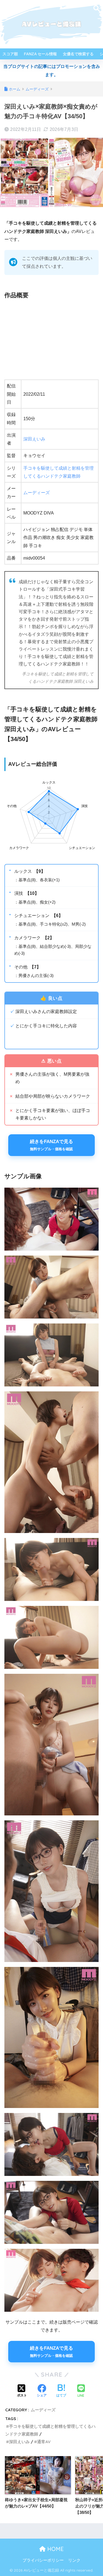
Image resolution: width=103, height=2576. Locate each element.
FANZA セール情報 (40, 54)
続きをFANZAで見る (51, 1145)
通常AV (44, 2442)
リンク (74, 2560)
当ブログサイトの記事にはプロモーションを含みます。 (52, 70)
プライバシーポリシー (43, 2560)
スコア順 (10, 54)
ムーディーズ (37, 493)
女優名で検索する (78, 54)
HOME (55, 2549)
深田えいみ (34, 439)
